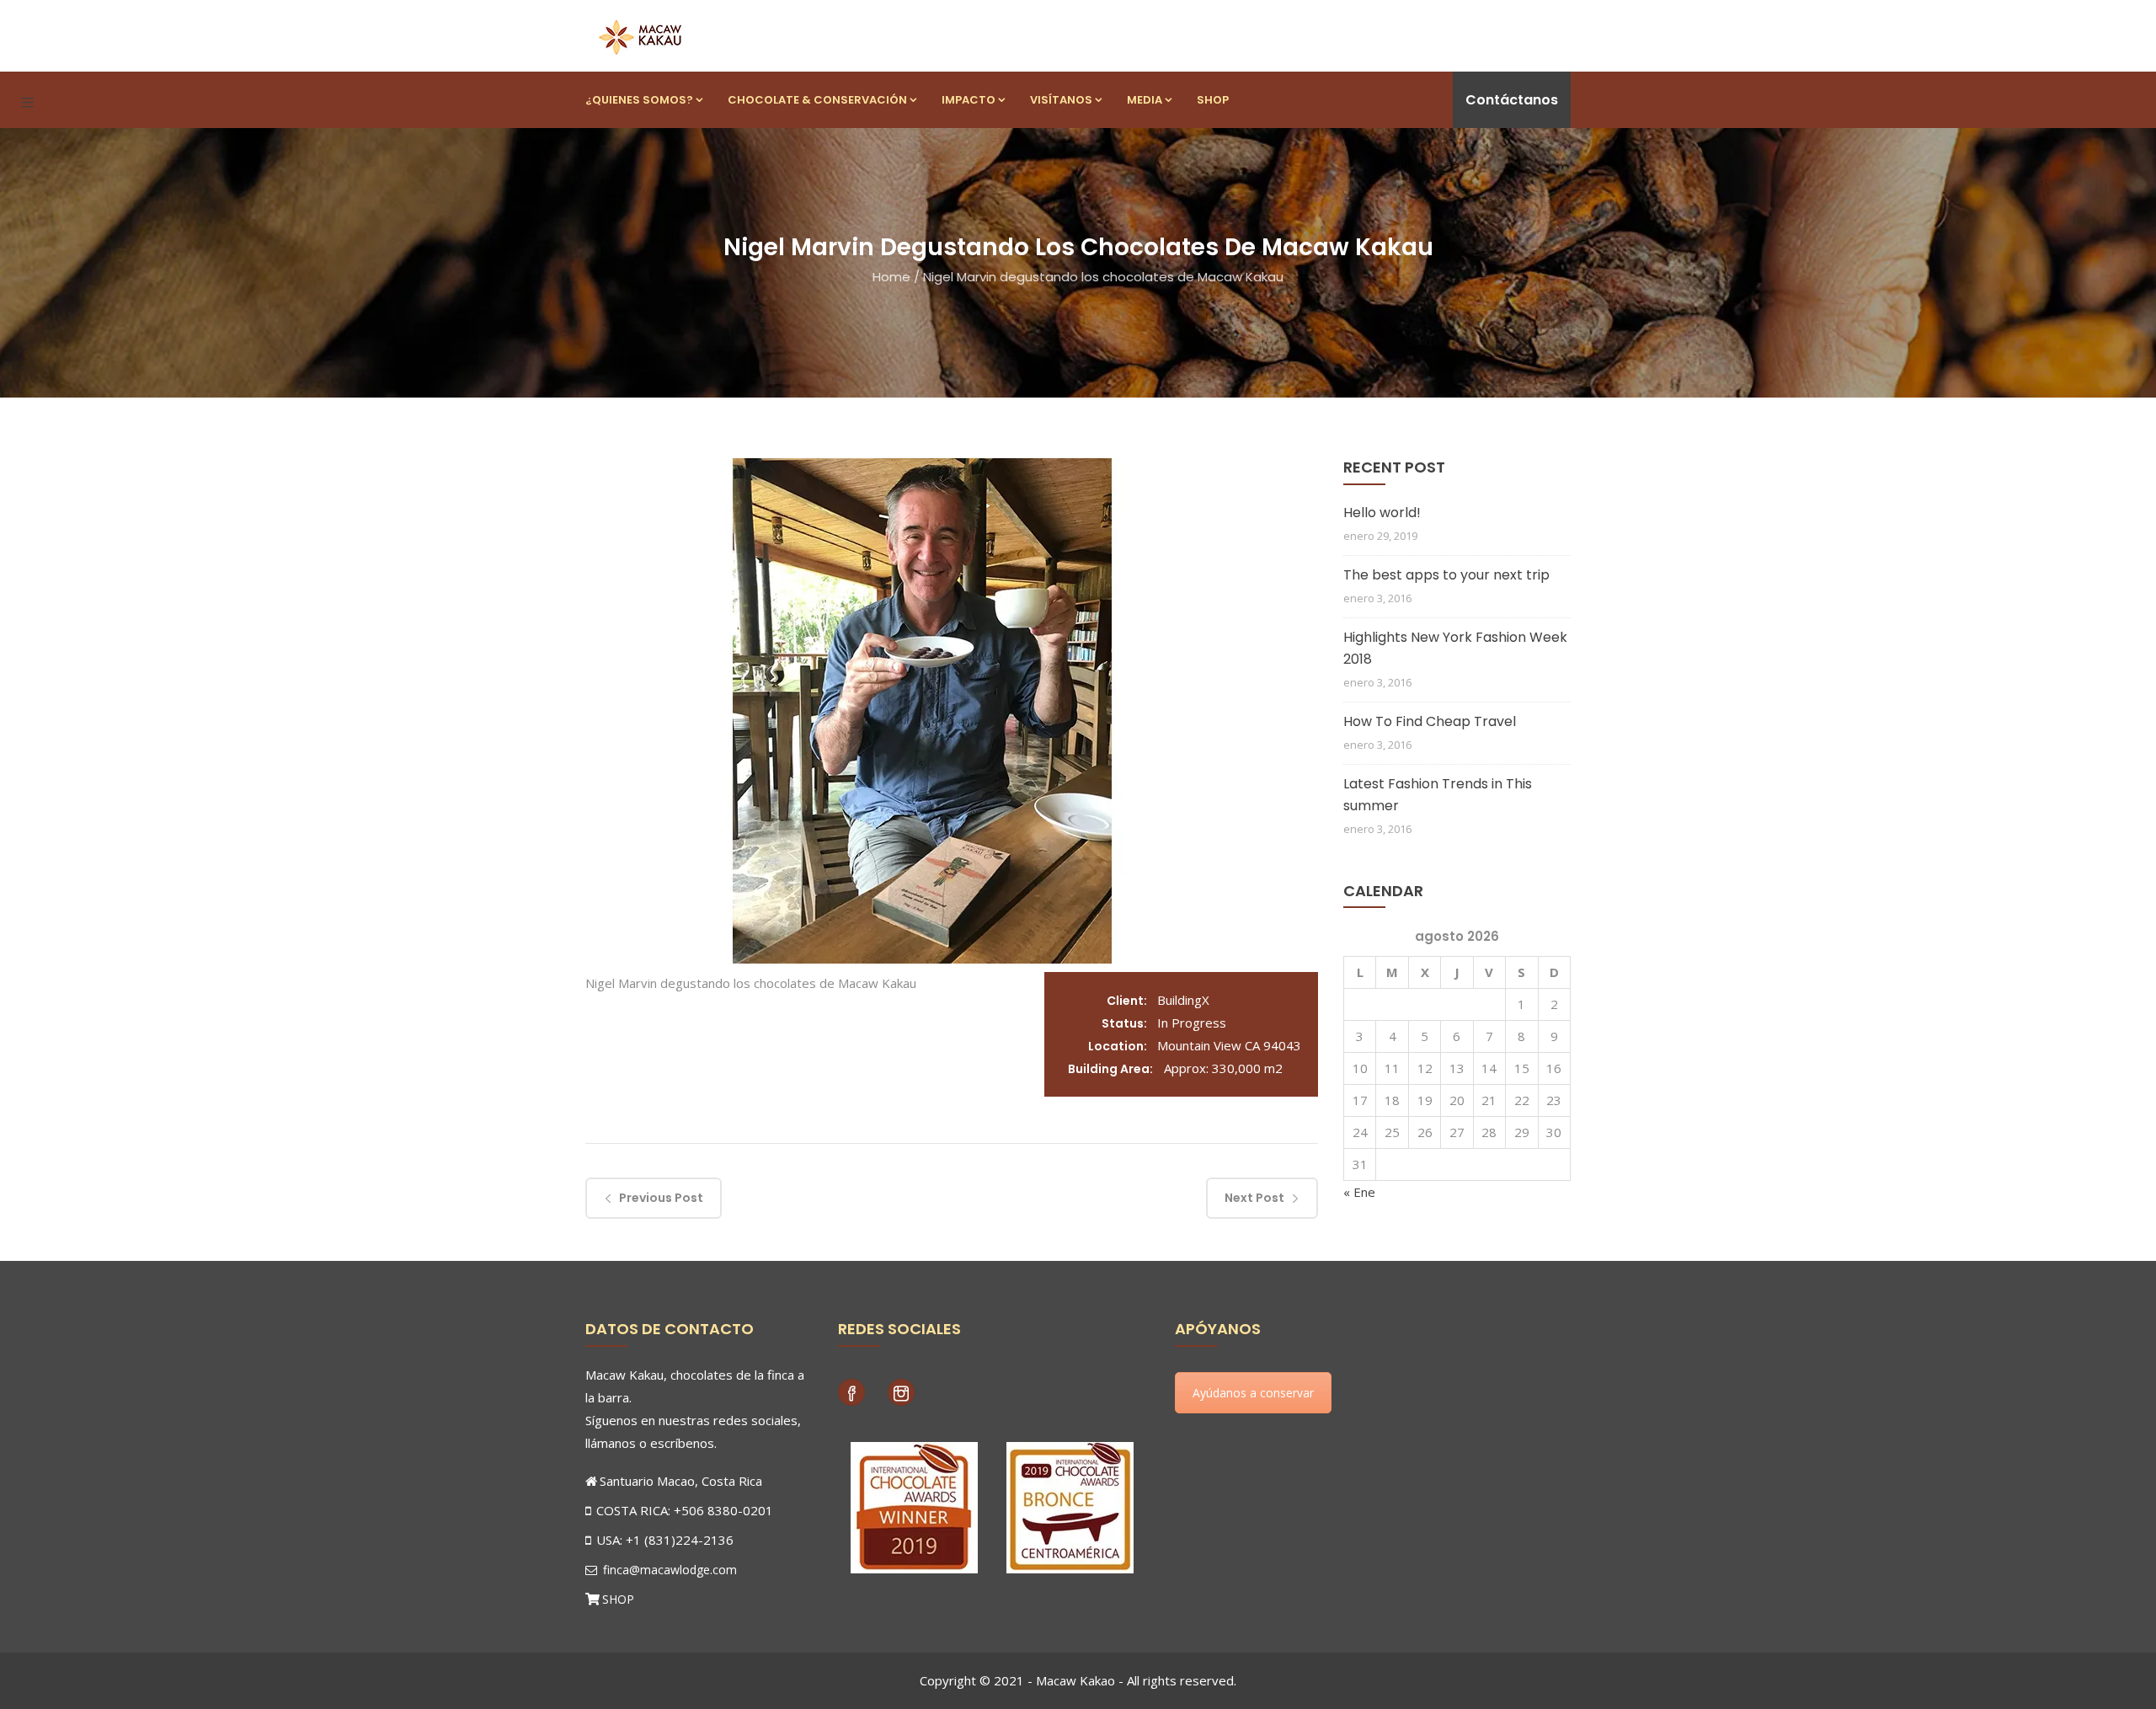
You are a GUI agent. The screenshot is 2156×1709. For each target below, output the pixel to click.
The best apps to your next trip (1446, 575)
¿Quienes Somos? (639, 100)
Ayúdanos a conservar (1253, 1393)
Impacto (969, 100)
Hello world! (1382, 513)
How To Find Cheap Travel (1430, 721)
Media (1145, 100)
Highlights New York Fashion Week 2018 (1455, 648)
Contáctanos (1512, 100)
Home (891, 277)
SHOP (618, 1599)
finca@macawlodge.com (668, 1570)
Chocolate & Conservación (817, 100)
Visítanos (1061, 100)
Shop (1213, 100)
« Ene (1359, 1192)
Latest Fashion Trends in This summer (1438, 795)
